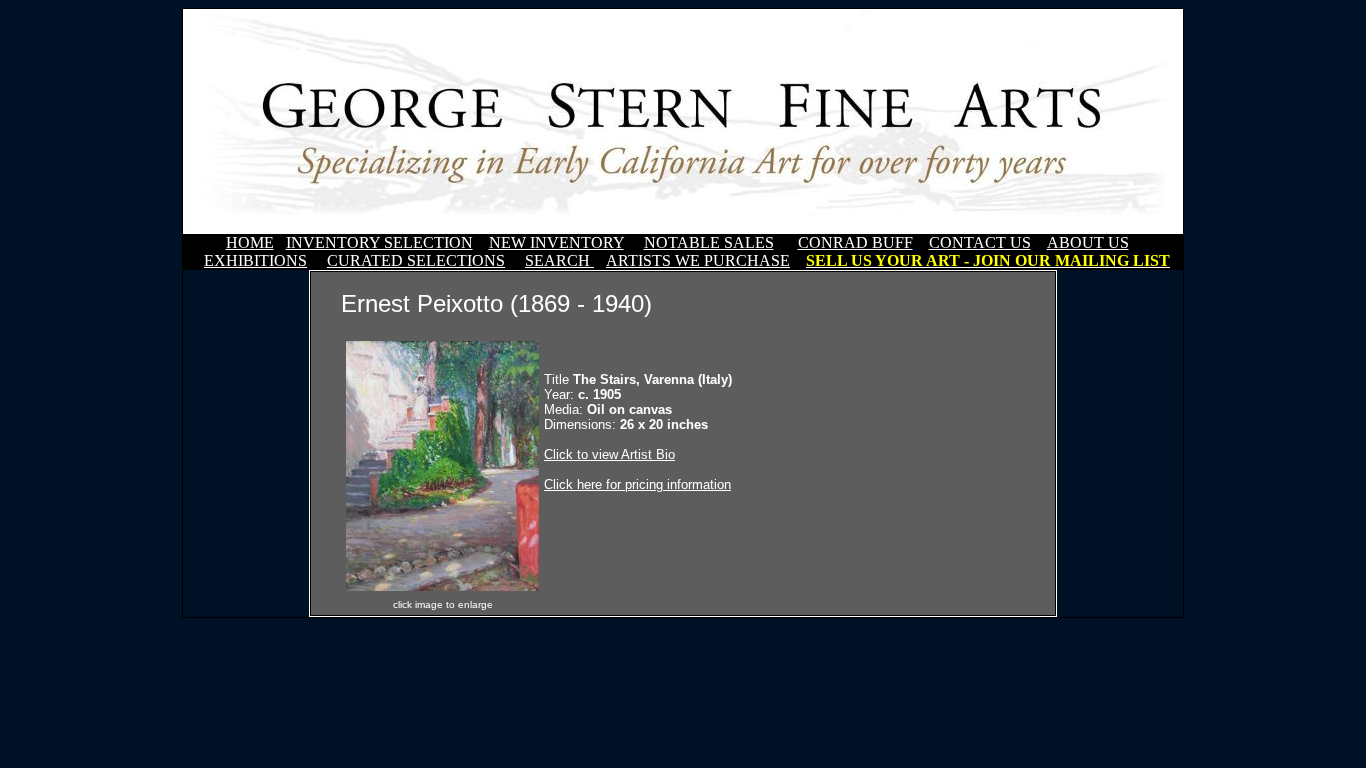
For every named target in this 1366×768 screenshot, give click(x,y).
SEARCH (559, 260)
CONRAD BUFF (855, 242)
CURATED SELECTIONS (416, 260)
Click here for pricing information (637, 484)
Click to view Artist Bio (609, 454)
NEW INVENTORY (556, 242)
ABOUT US (1088, 242)
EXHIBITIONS (255, 260)
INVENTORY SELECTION (379, 242)
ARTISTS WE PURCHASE (698, 260)
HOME (250, 242)
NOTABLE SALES (709, 242)
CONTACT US (980, 242)
